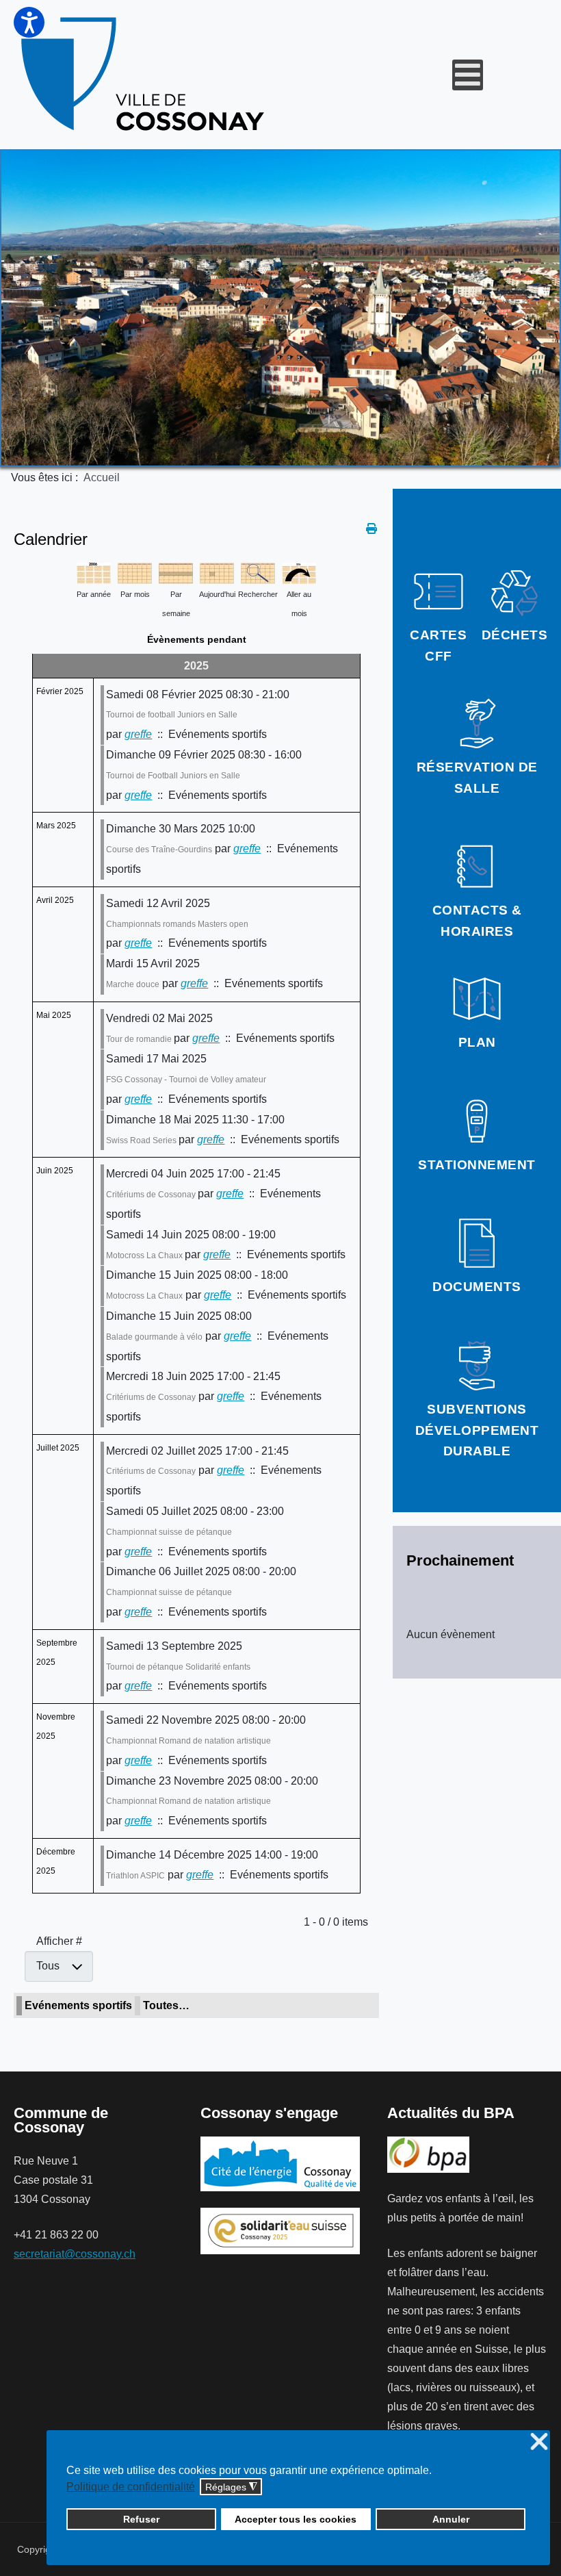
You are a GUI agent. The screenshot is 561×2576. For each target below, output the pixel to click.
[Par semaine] (176, 572)
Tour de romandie (140, 1039)
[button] (29, 22)
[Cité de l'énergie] (280, 2164)
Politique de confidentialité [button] (131, 2487)
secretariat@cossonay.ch (75, 2254)
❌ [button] (539, 2442)
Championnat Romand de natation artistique (188, 1741)
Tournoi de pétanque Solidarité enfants (178, 1667)
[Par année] (94, 572)
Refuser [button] (141, 2519)
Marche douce (133, 984)
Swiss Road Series (142, 1140)
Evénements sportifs (78, 2005)
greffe (138, 734)
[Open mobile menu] (468, 75)
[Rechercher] (258, 572)
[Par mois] (135, 572)
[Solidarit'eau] (280, 2230)
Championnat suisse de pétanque (169, 1532)
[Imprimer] (373, 529)
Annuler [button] (451, 2519)
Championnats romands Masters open (177, 924)
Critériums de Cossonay (152, 1195)
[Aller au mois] (299, 572)
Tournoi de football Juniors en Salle (172, 715)
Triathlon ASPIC (135, 1876)
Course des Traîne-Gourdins (159, 850)
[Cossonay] (145, 75)
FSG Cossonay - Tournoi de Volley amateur (186, 1080)
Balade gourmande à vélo (154, 1337)
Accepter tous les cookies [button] (296, 2519)
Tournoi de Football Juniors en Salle (173, 776)
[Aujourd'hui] (217, 572)
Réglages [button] (231, 2487)
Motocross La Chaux (145, 1255)
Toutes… (166, 2005)
